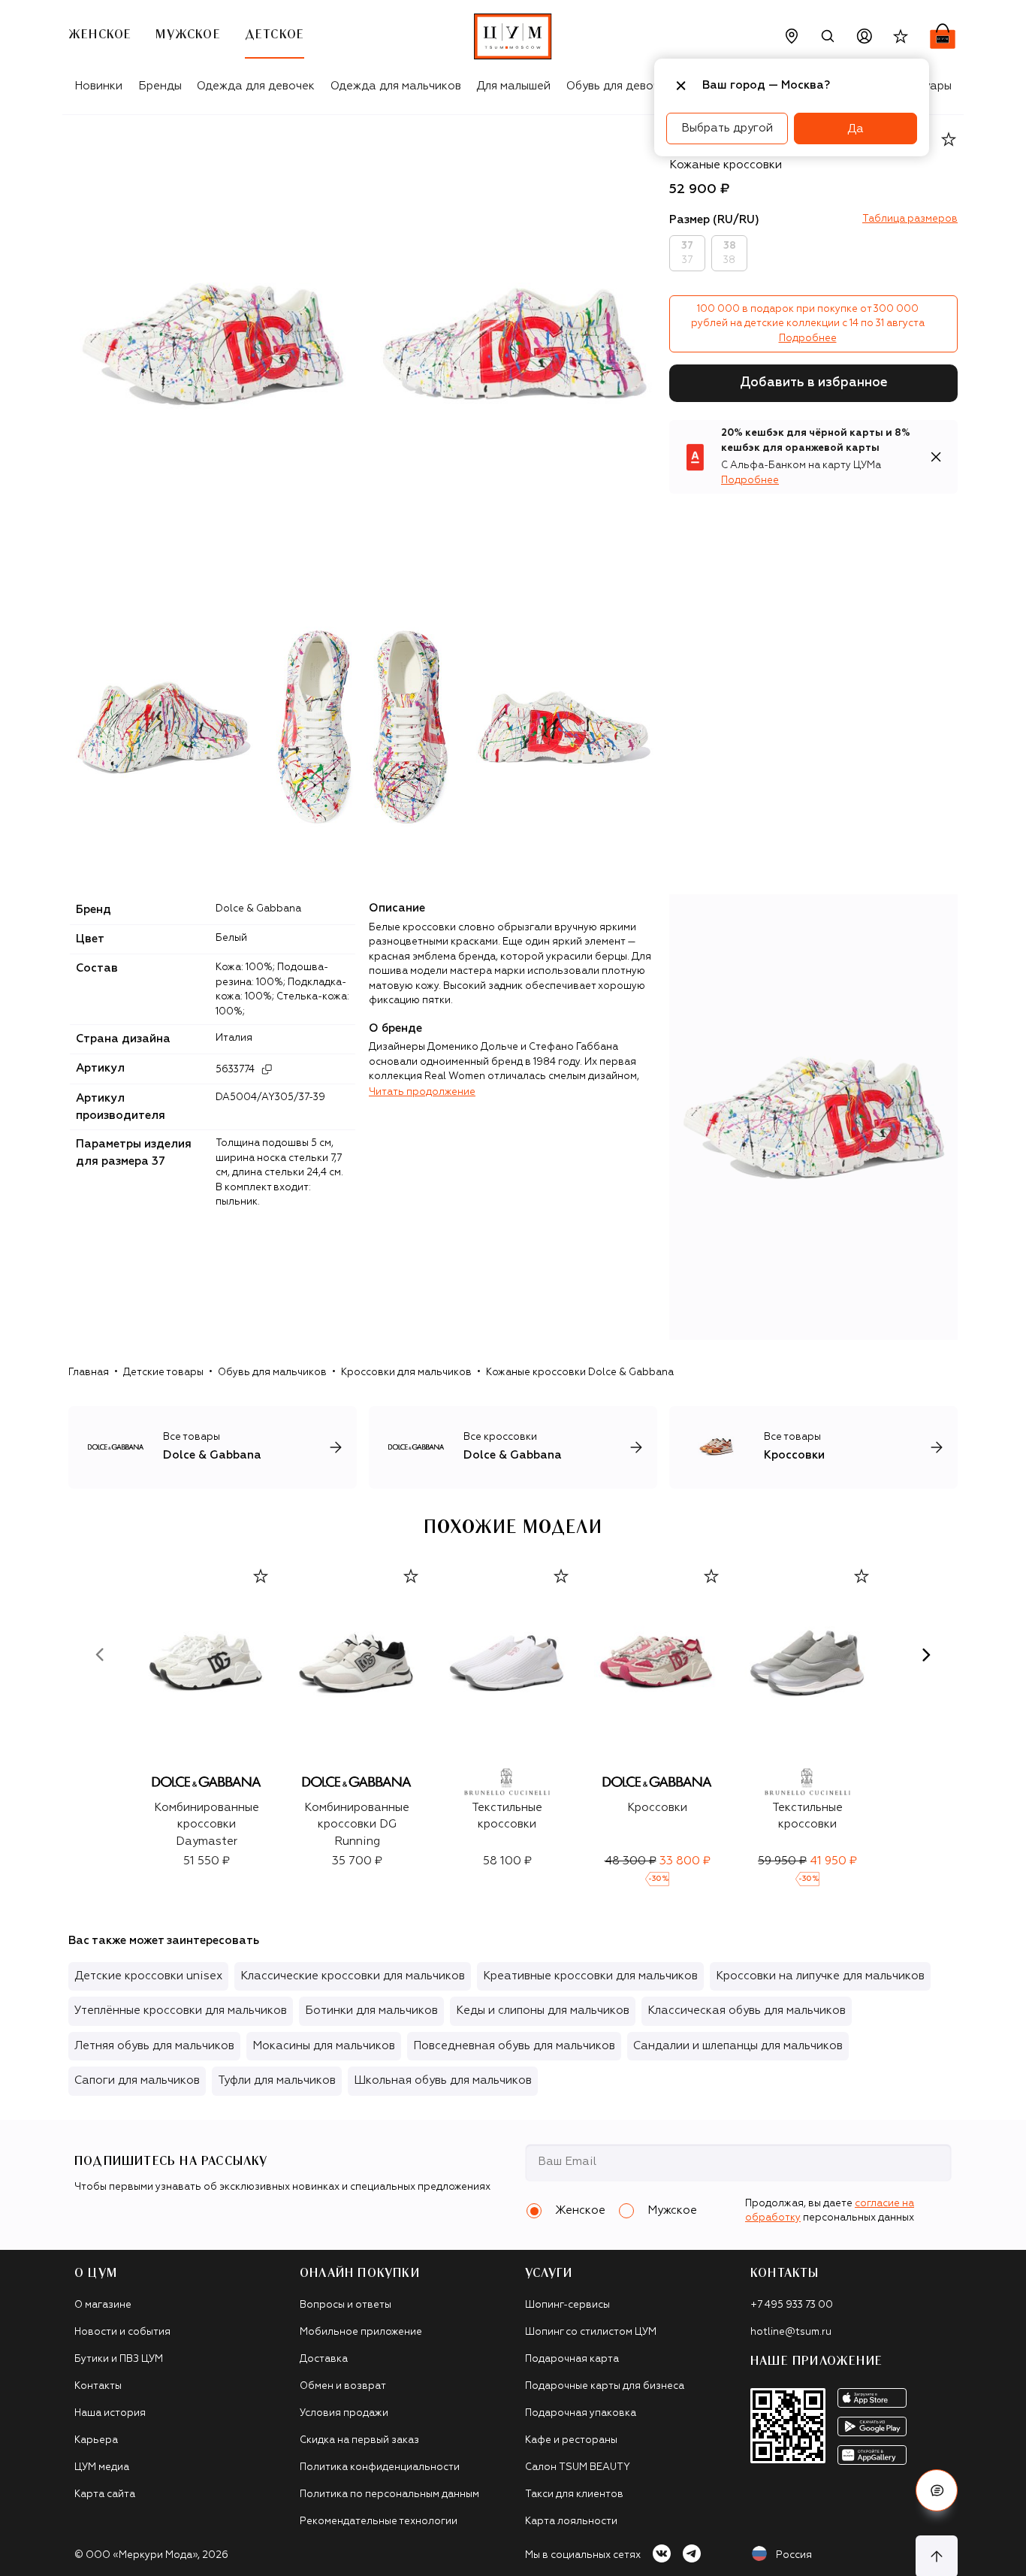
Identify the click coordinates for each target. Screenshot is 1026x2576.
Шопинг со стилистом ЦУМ (591, 2332)
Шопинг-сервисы (567, 2305)
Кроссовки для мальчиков (406, 1373)
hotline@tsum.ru (791, 2332)
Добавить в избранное (814, 383)
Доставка (324, 2359)
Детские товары (163, 1373)
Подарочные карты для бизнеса (605, 2386)
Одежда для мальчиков (396, 86)
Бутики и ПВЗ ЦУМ (119, 2359)
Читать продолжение (422, 1092)
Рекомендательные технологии (379, 2522)
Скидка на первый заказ (359, 2440)
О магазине (103, 2305)
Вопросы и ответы (346, 2305)
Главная (89, 1373)
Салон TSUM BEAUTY (578, 2467)
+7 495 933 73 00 (792, 2305)
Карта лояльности (571, 2522)
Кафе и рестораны (571, 2440)
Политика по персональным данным (389, 2494)
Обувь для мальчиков (272, 1373)
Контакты (98, 2386)
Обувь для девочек (619, 86)
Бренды (160, 86)
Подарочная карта (572, 2359)
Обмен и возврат (343, 2386)
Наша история (110, 2413)
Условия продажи (344, 2413)
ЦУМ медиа (102, 2467)
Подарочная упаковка (581, 2413)
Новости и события (122, 2332)
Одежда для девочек (256, 86)
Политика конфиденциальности (380, 2467)
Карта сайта (105, 2494)
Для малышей (513, 86)
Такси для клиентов (574, 2494)
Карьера (96, 2440)
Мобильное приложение (361, 2332)
